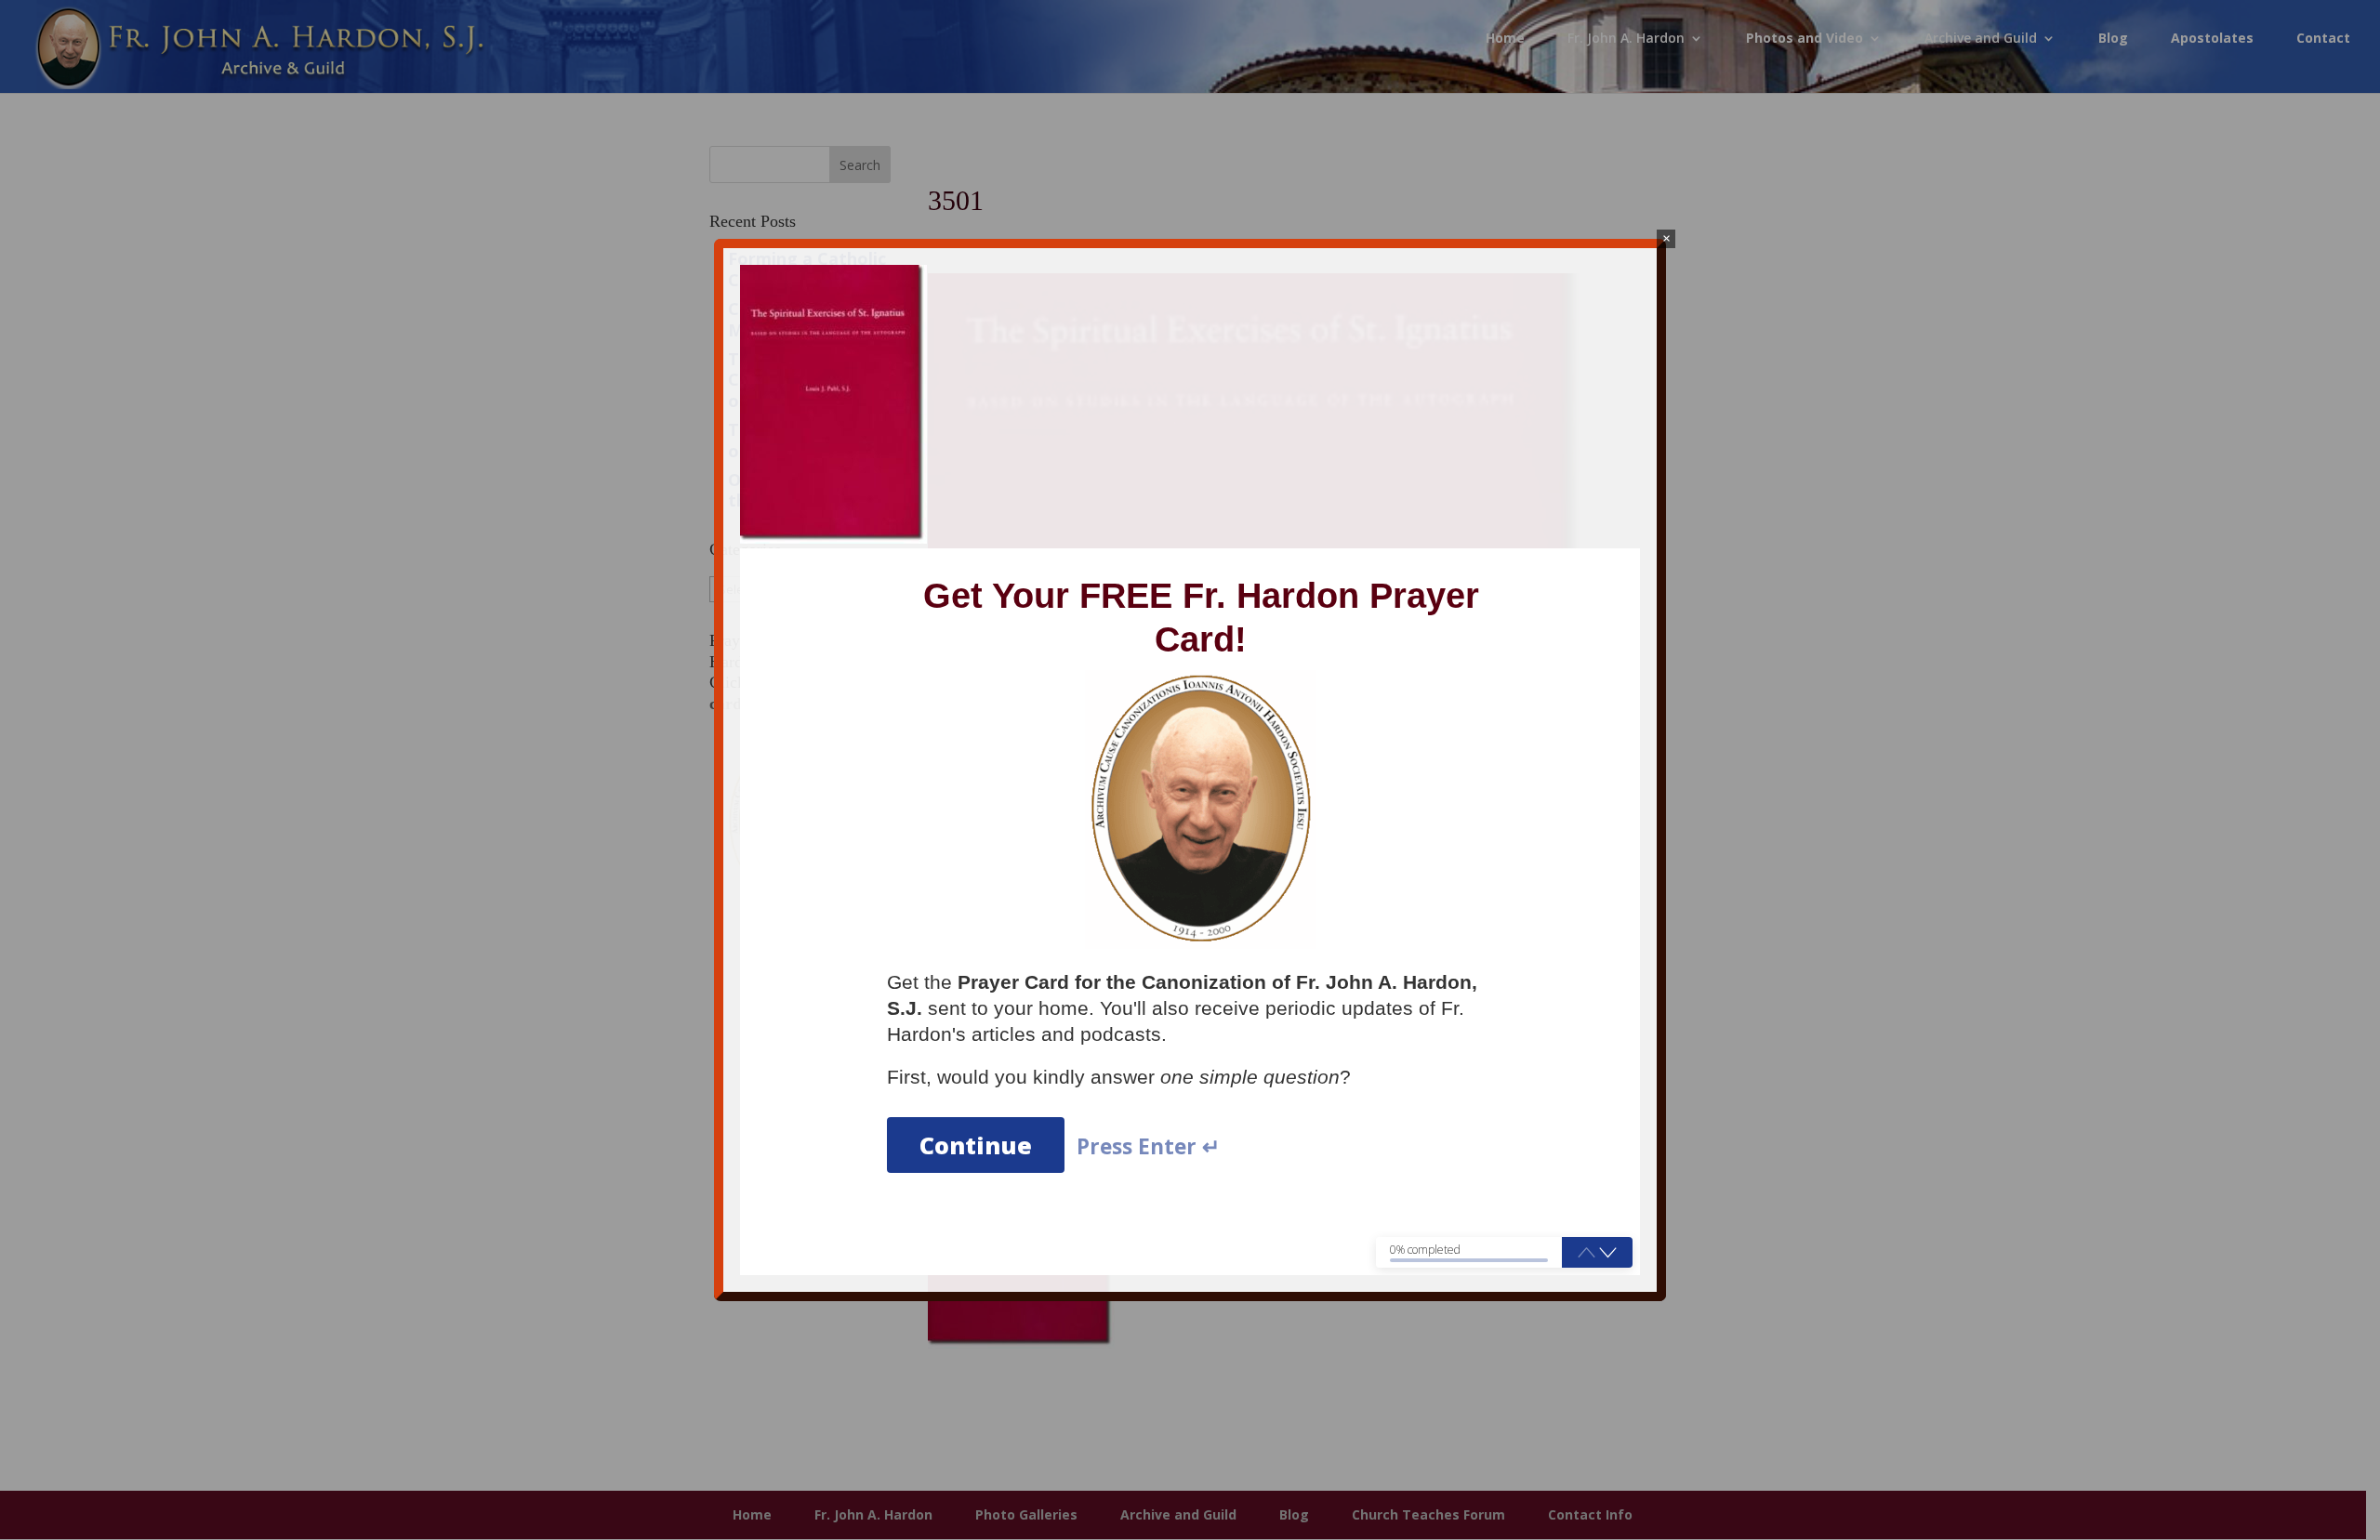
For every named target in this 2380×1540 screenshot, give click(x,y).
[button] (1608, 1252)
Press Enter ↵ (1148, 1147)
